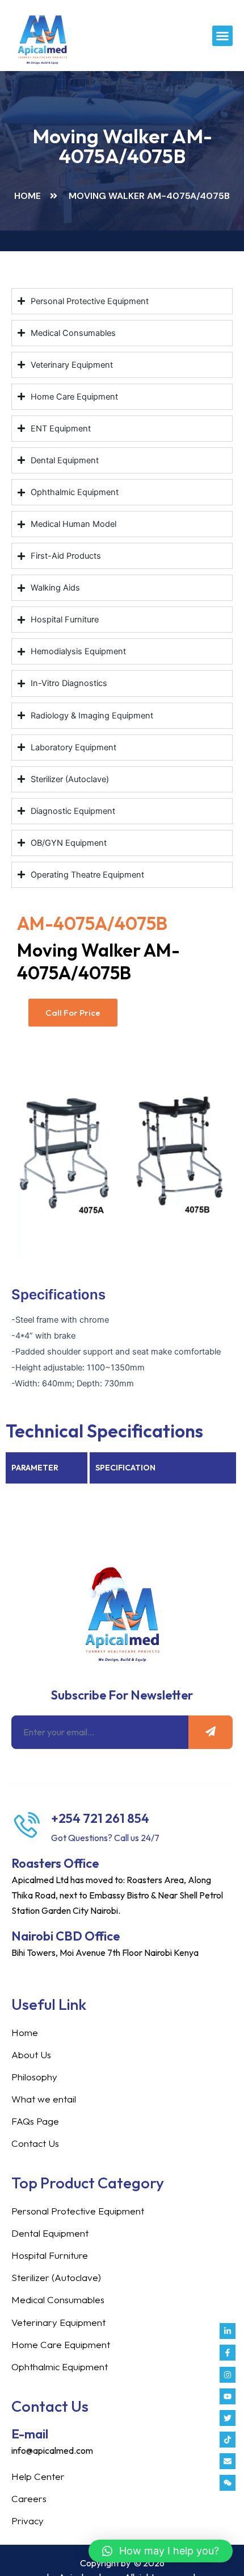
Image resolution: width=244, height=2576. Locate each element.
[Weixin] (228, 2483)
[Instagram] (228, 2375)
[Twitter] (228, 2418)
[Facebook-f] (228, 2353)
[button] (222, 36)
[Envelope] (228, 2461)
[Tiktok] (228, 2440)
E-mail (30, 2434)
